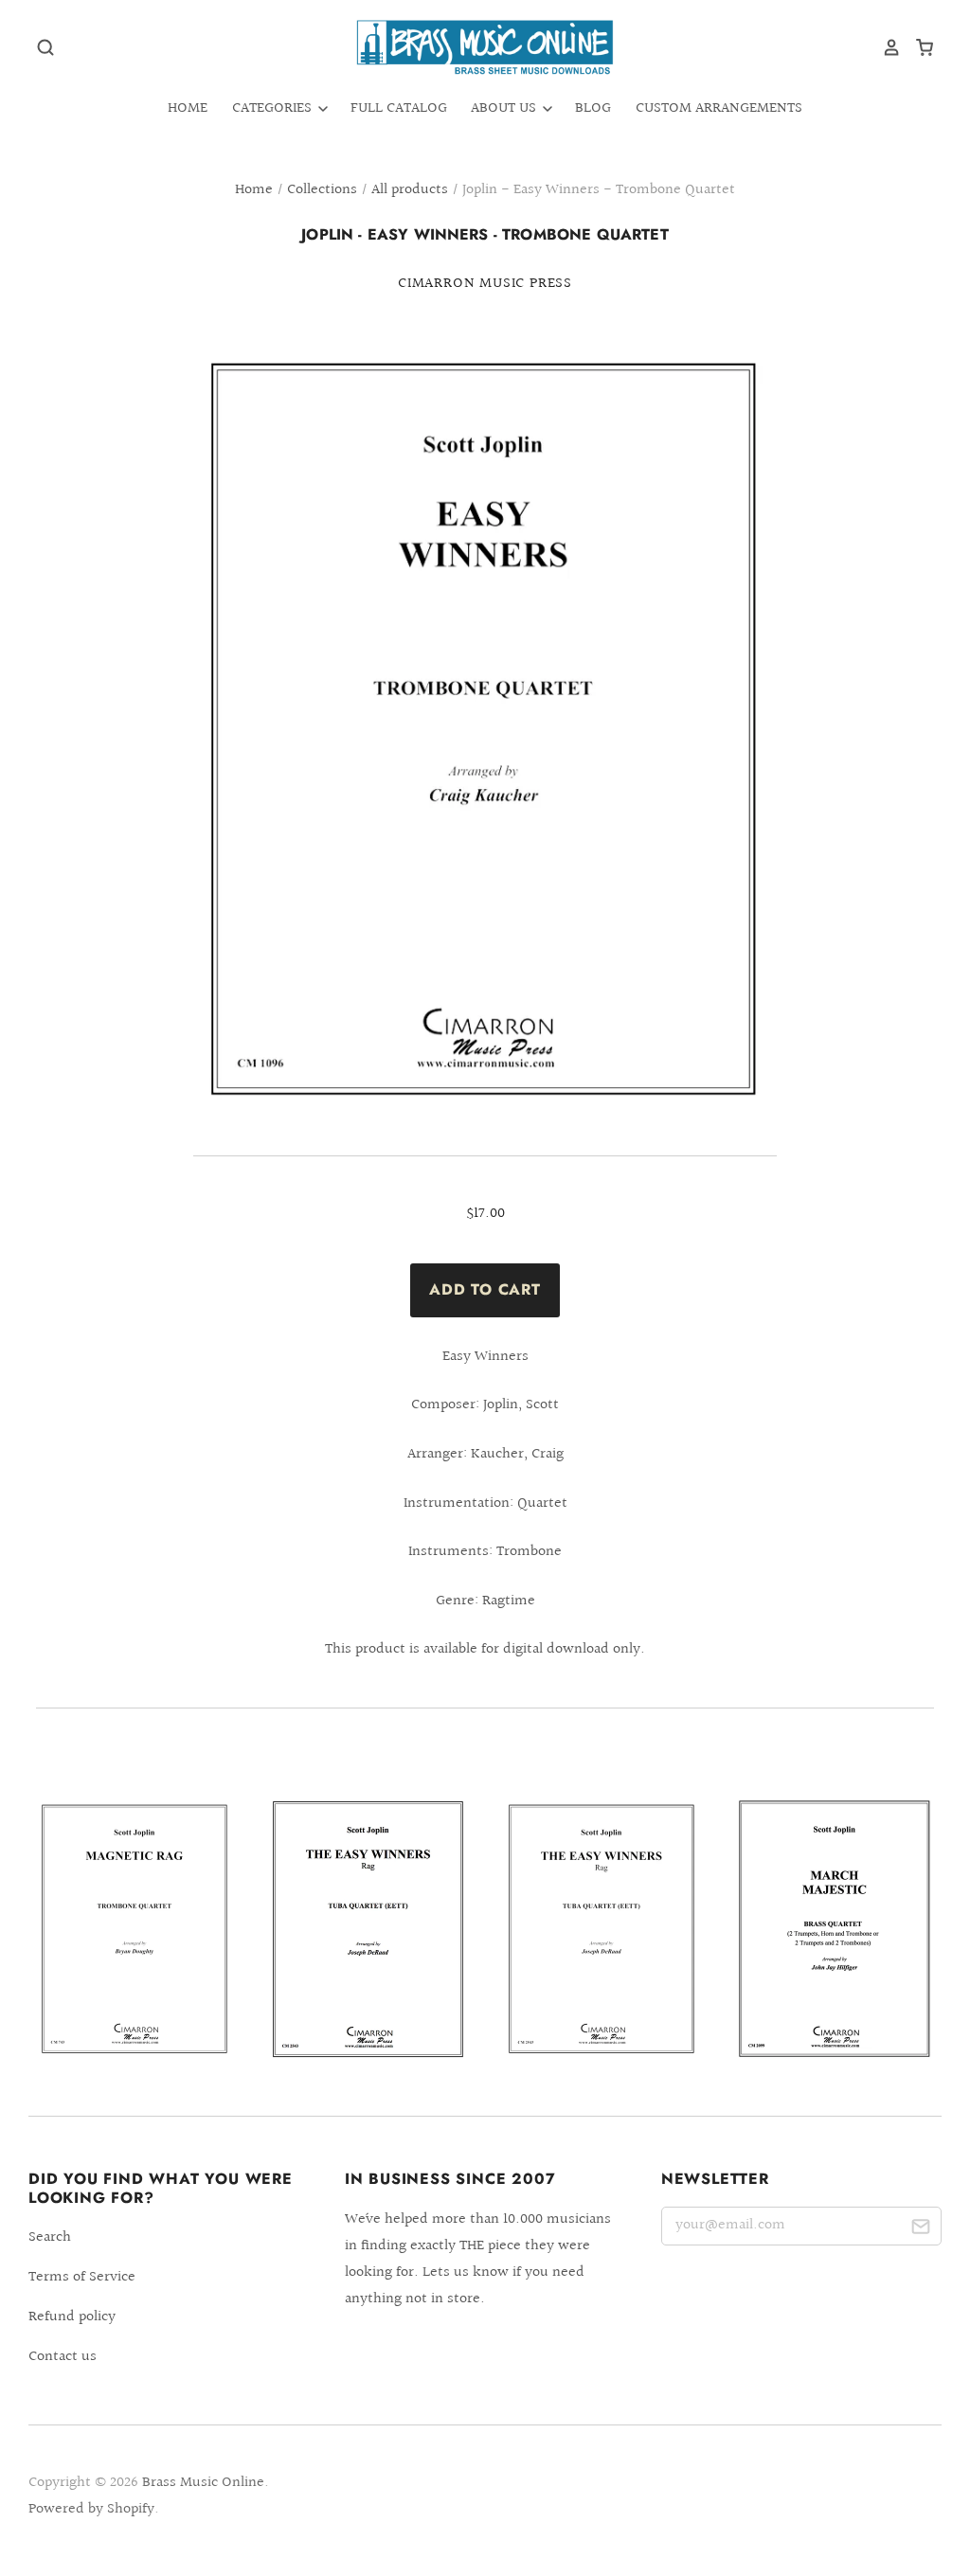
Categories (274, 108)
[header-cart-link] (917, 47)
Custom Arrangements (719, 108)
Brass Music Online (203, 2483)
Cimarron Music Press (485, 284)
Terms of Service (82, 2277)
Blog (593, 108)
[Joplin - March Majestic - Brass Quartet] (835, 1929)
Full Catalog (399, 108)
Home (188, 108)
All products (410, 190)
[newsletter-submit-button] (920, 2230)
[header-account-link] (885, 47)
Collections (322, 190)
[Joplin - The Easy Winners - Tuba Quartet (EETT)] (368, 1928)
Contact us (63, 2357)
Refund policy (72, 2317)
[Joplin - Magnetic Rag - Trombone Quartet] (135, 1930)
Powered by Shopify (91, 2509)
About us (505, 108)
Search (50, 2237)
